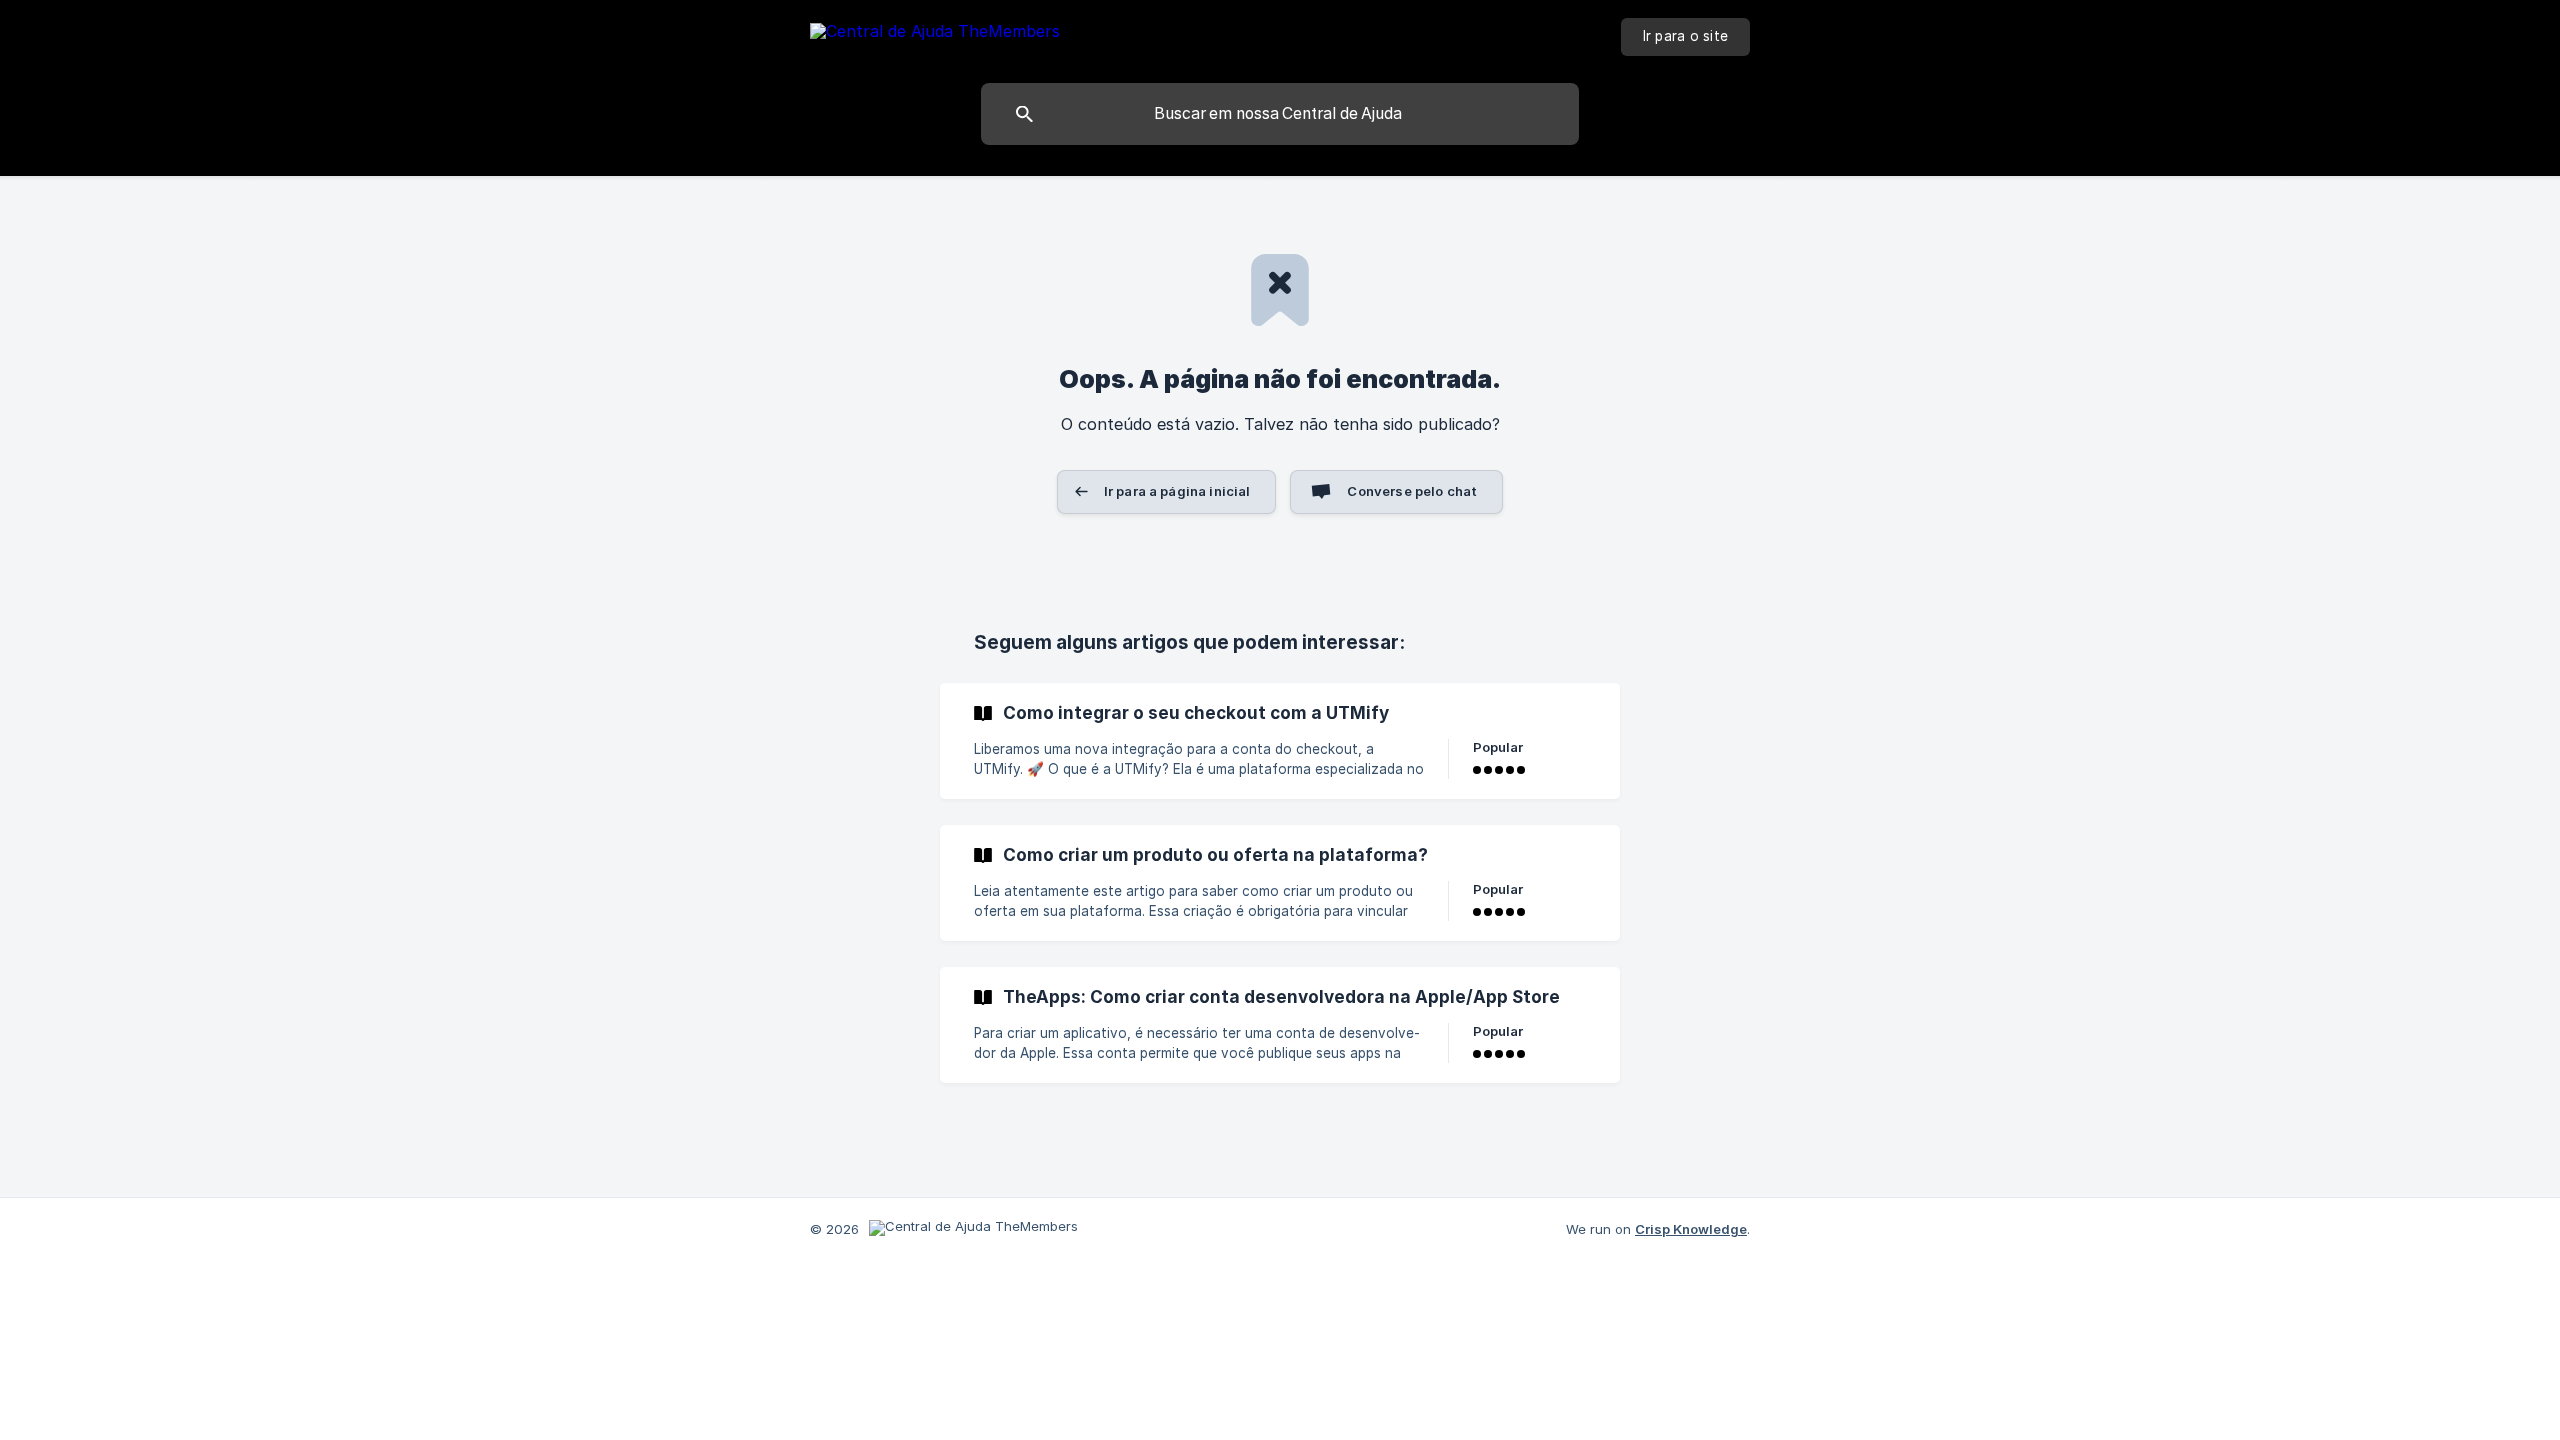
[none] (935, 34)
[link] (1280, 741)
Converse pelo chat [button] (1412, 491)
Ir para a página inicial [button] (1177, 491)
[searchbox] (1280, 114)
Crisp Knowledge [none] (1691, 1229)
